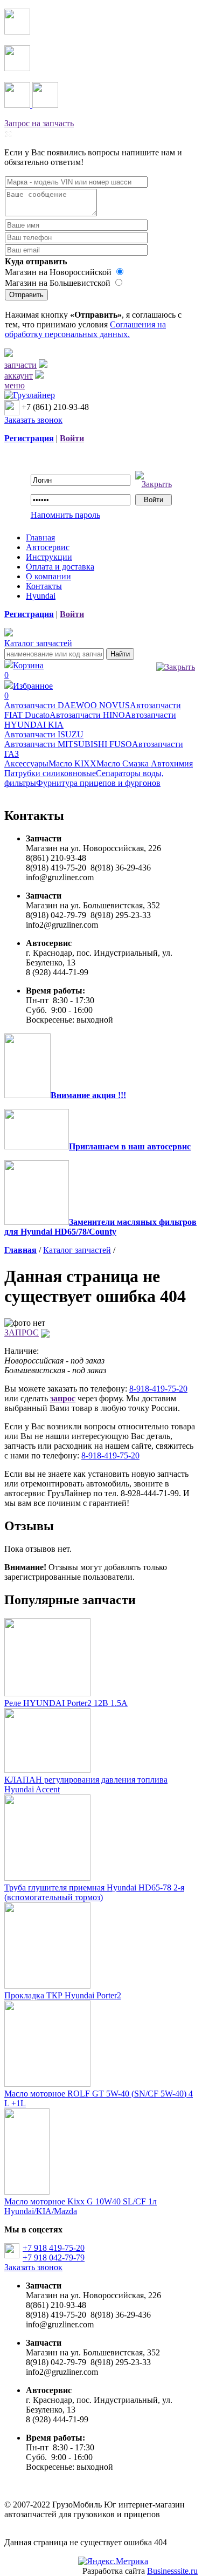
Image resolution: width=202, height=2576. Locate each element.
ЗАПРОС (22, 1332)
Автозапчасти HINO (87, 715)
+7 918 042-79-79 (54, 2258)
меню (15, 385)
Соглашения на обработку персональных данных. (85, 329)
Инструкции (49, 557)
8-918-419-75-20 (158, 1389)
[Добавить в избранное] (45, 1332)
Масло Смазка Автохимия (145, 763)
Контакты (44, 586)
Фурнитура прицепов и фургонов (98, 783)
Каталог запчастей (38, 643)
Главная (40, 537)
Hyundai (41, 596)
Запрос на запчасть (39, 123)
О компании (48, 576)
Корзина (24, 670)
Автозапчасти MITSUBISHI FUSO (68, 744)
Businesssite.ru (172, 2571)
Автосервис (48, 547)
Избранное (29, 691)
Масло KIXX (72, 763)
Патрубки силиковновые (50, 773)
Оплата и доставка (60, 567)
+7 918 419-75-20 (54, 2248)
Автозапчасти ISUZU (44, 734)
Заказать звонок (33, 420)
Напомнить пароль (65, 515)
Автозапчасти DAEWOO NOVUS (67, 705)
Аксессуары (26, 763)
